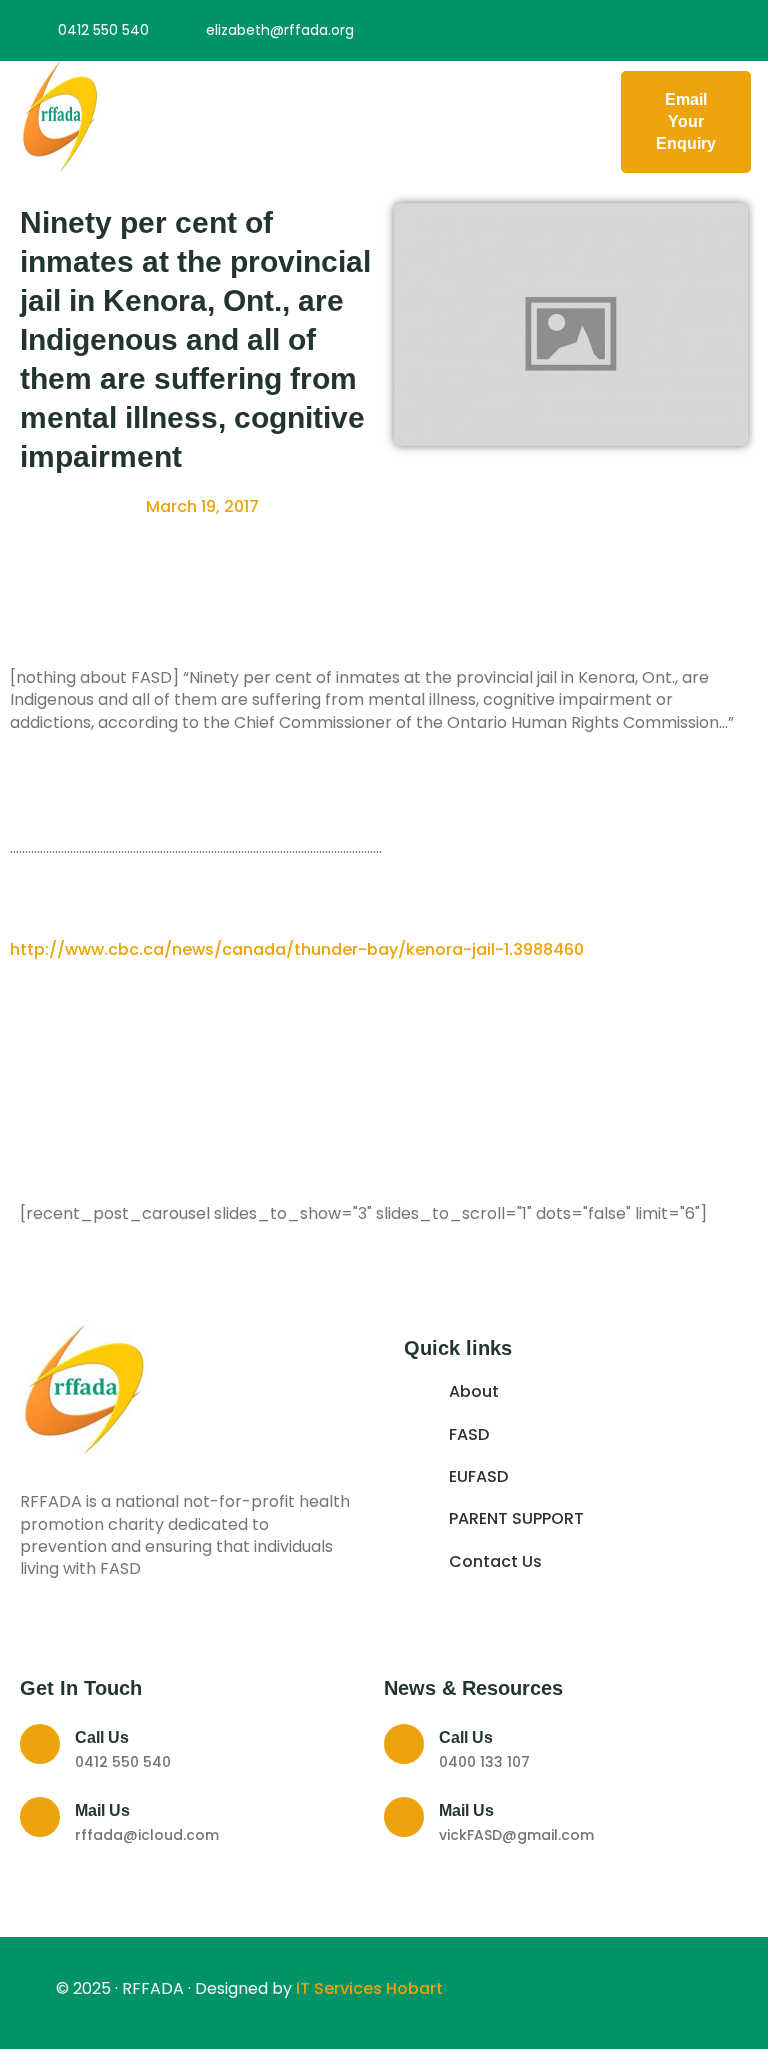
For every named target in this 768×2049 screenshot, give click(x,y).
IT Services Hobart (367, 1988)
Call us (102, 1737)
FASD (469, 1435)
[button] (356, 121)
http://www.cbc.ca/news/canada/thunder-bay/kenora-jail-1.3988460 (297, 949)
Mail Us (102, 1810)
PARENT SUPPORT (516, 1519)
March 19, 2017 (202, 507)
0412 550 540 (123, 1762)
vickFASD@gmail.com (516, 1835)
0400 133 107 (484, 1762)
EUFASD (478, 1477)
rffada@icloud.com (147, 1835)
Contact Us (495, 1562)
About (474, 1392)
